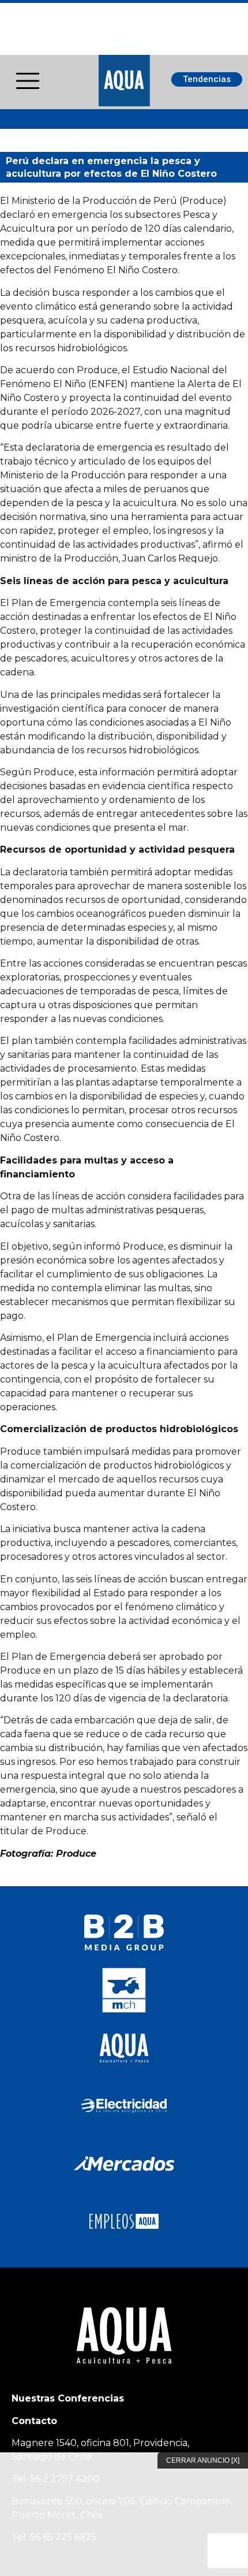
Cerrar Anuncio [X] (203, 2460)
